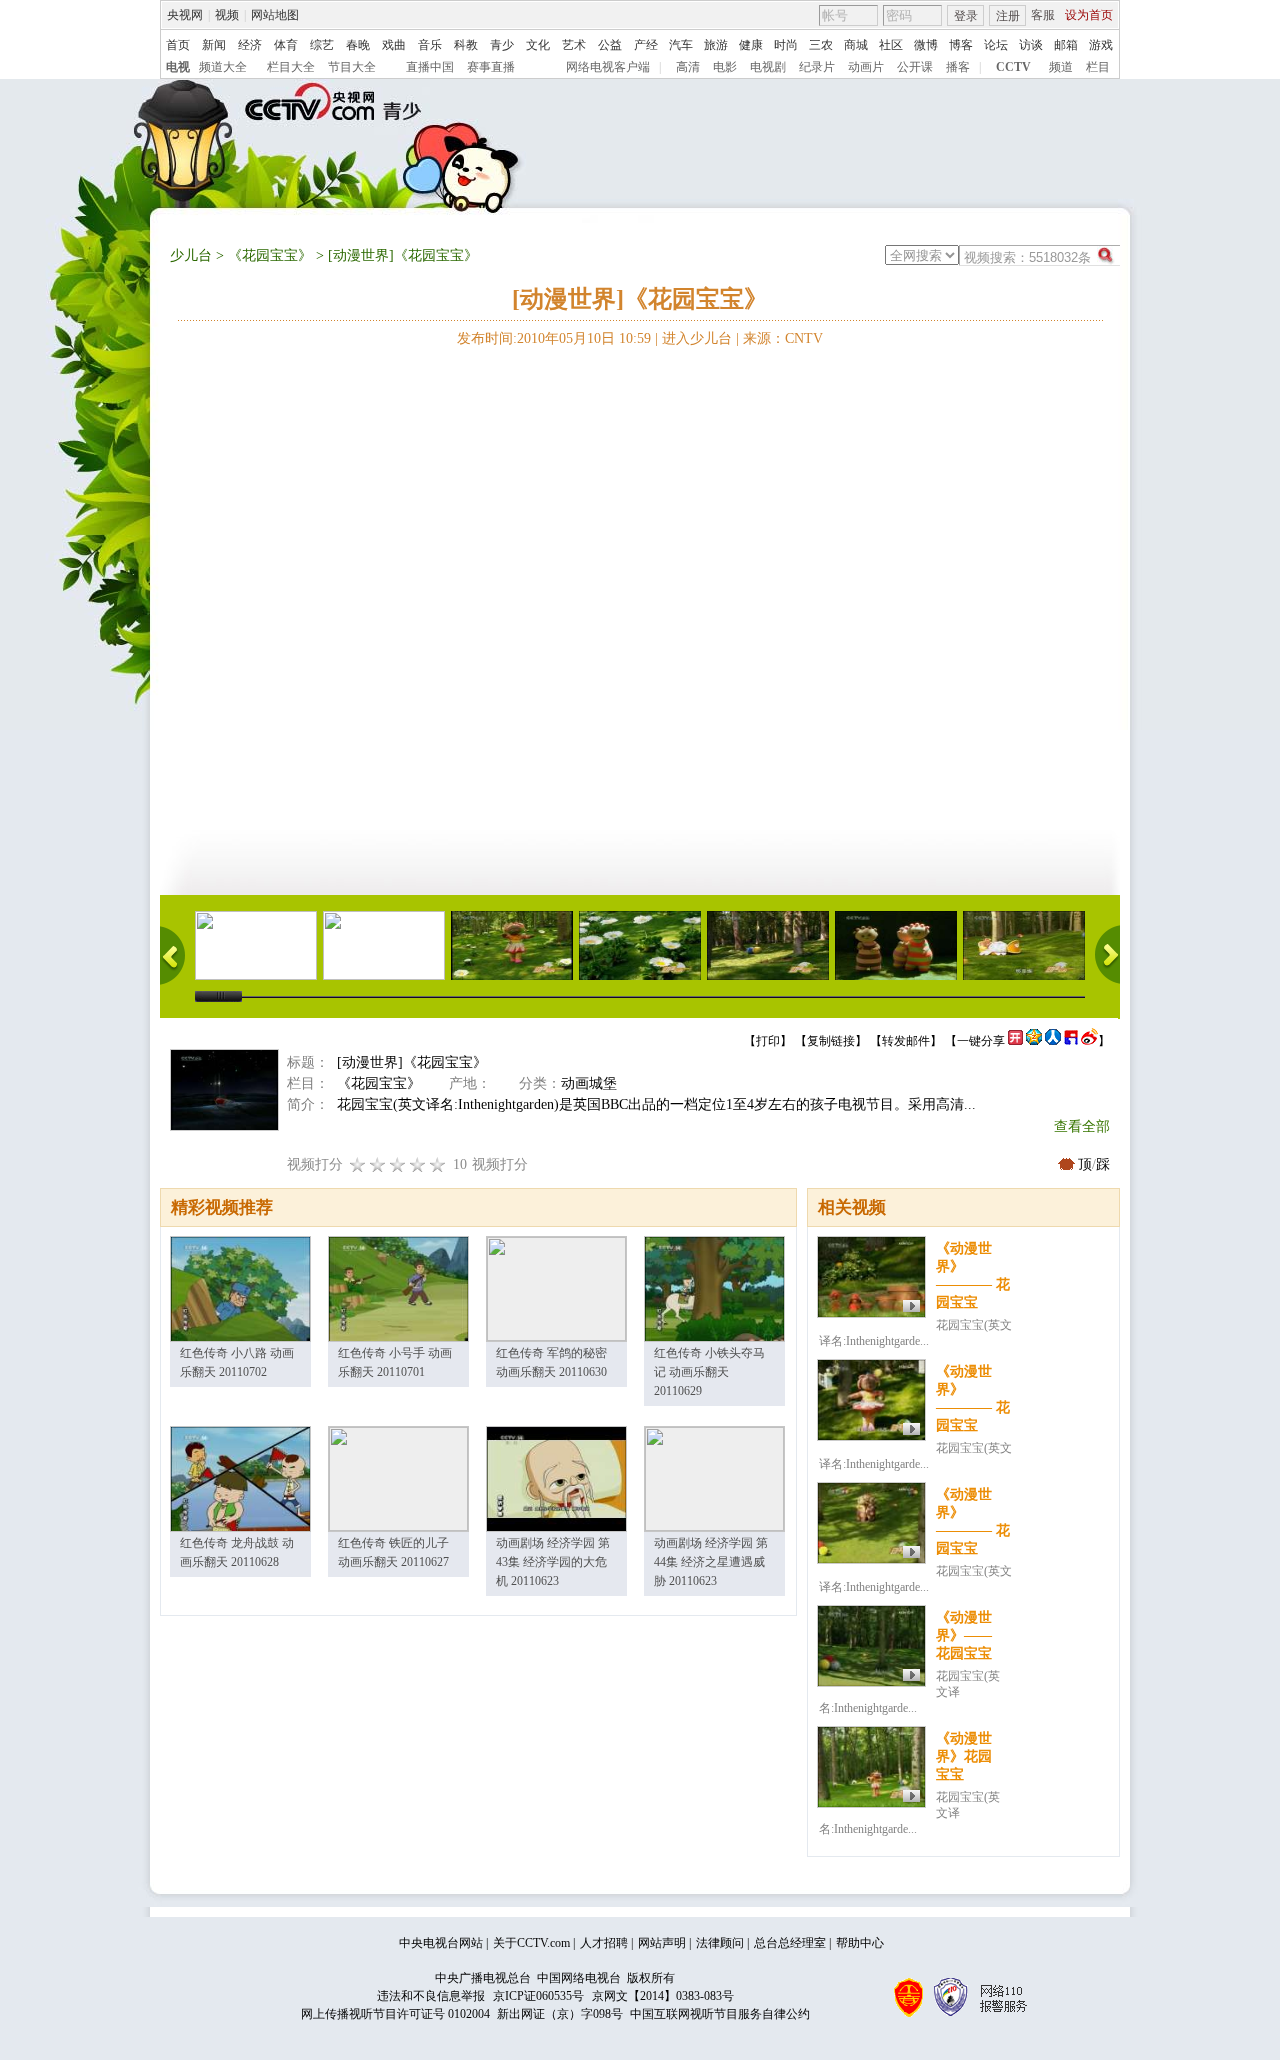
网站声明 (662, 1943)
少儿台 (191, 255)
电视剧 (768, 67)
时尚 (786, 45)
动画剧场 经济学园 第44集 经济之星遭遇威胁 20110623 (711, 1562)
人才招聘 (604, 1943)
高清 (688, 67)
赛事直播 (491, 67)
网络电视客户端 (608, 67)
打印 (768, 1041)
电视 (178, 67)
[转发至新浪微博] (1089, 1041)
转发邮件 (906, 1041)
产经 (646, 45)
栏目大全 (291, 67)
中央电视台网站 (441, 1943)
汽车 (681, 45)
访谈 (1031, 45)
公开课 (915, 67)
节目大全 (352, 67)
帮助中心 (860, 1943)
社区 (891, 45)
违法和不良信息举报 (431, 1996)
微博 (926, 45)
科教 (466, 45)
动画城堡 (589, 1083)
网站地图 (275, 15)
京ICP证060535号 (538, 1996)
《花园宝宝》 (270, 255)
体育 (286, 45)
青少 (502, 45)
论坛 (996, 45)
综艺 (322, 45)
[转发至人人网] (1053, 1041)
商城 (856, 45)
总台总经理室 (790, 1943)
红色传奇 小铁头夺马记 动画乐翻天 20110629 (709, 1372)
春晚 (358, 45)
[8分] (418, 1164)
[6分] (398, 1164)
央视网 (185, 15)
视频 (227, 15)
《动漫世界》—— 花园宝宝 (964, 1635)
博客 (961, 45)
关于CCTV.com (531, 1943)
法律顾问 (720, 1943)
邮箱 (1066, 45)
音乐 (430, 45)
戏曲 (394, 45)
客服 (1043, 15)
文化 (538, 45)
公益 (610, 45)
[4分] (378, 1164)
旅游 (716, 45)
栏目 (1098, 67)
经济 (250, 45)
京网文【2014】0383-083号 (663, 1996)
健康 (751, 45)
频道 (1061, 67)
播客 (958, 67)
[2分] (358, 1164)
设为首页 (1089, 15)
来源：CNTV (783, 338)
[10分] (438, 1164)
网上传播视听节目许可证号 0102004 (395, 2014)
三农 (821, 45)
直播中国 (430, 67)
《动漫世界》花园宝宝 (964, 1756)
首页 (178, 45)
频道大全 (223, 67)
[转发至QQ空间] (1034, 1041)
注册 (1008, 16)
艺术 (574, 45)
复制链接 (831, 1041)
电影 (725, 67)
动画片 (866, 67)
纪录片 (817, 67)
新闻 (214, 45)
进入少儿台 (697, 338)
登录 (966, 16)
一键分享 (981, 1041)
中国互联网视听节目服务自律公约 (720, 2014)
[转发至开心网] (1015, 1041)
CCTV (1013, 67)
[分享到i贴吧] (1071, 1041)
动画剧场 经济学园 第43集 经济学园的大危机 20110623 (553, 1562)
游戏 (1101, 45)
